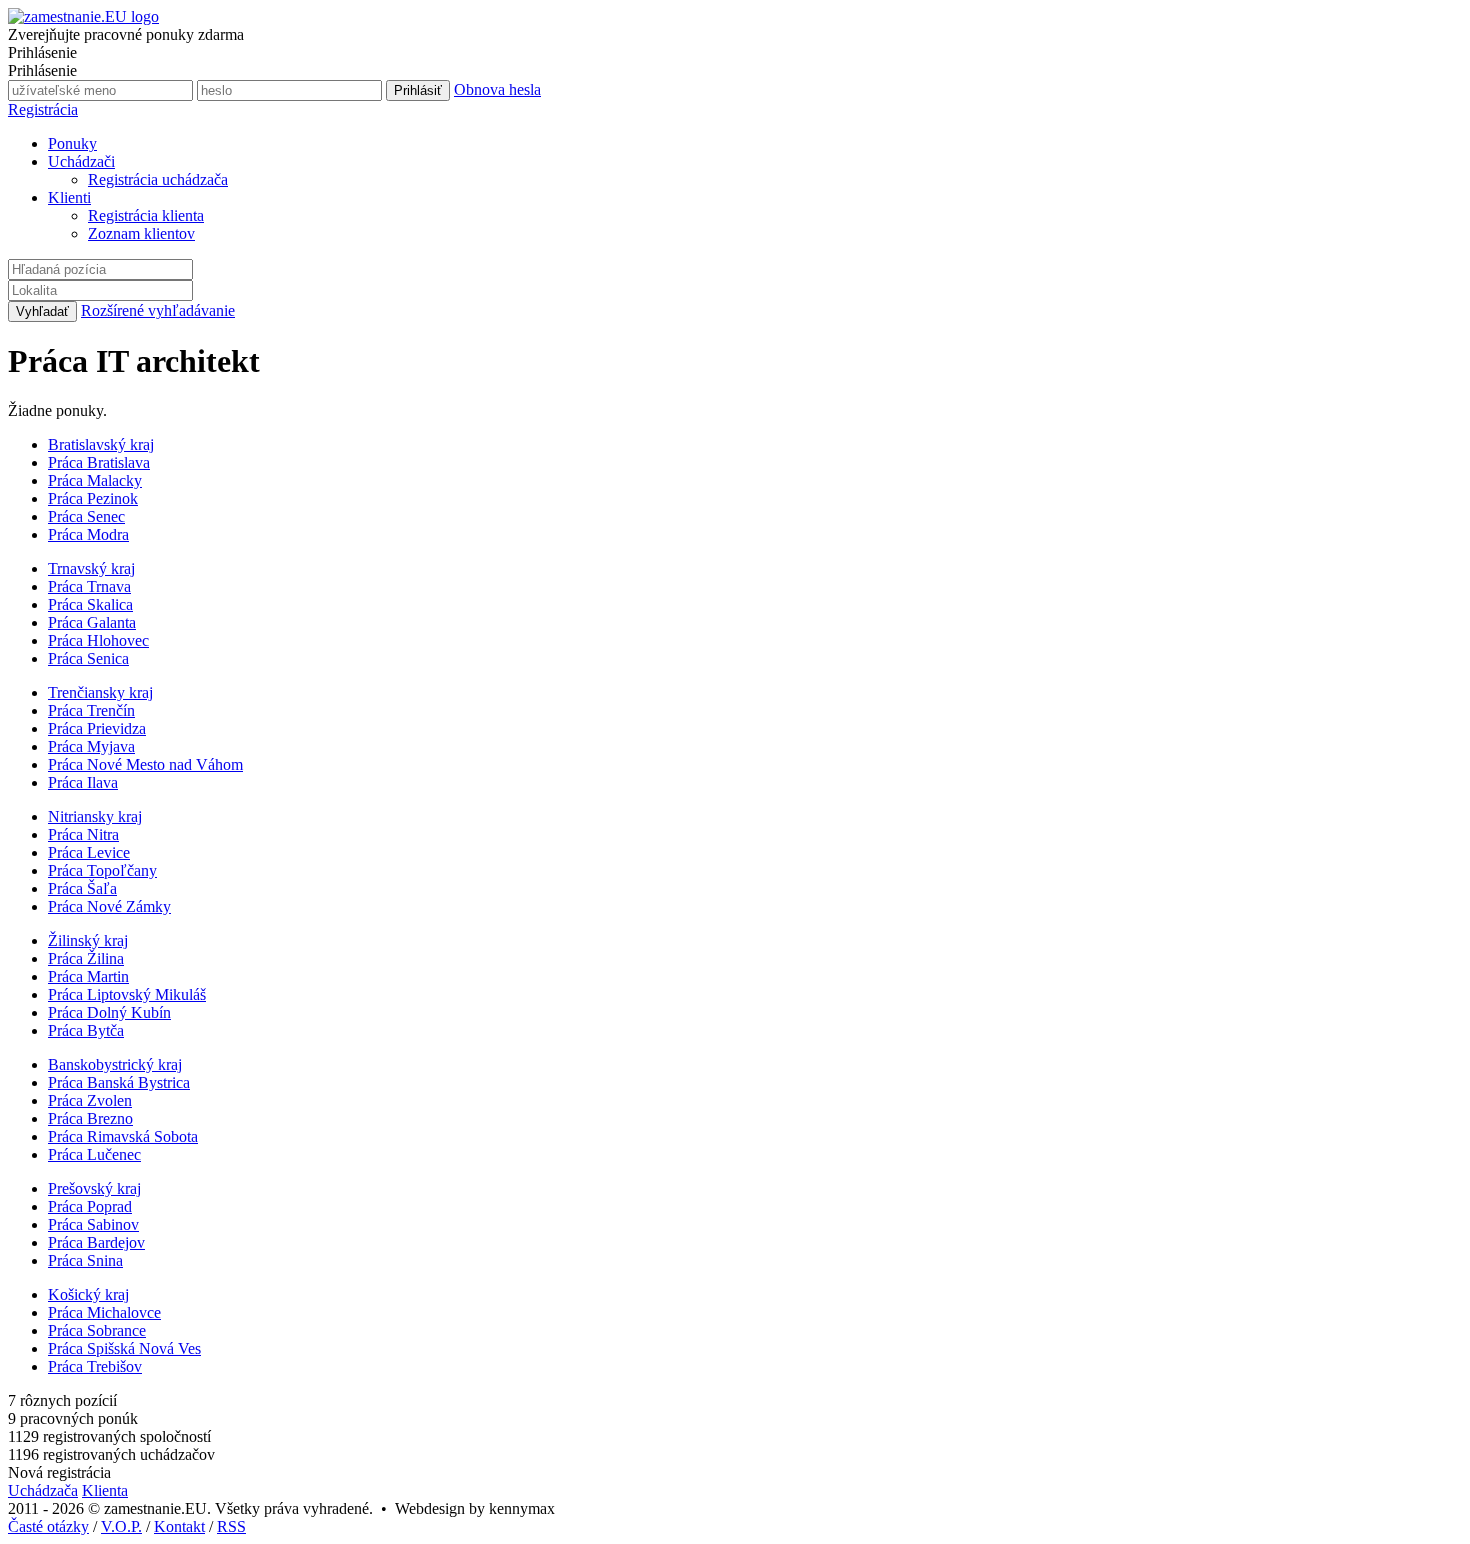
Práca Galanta (92, 622)
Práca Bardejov (96, 1242)
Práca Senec (86, 516)
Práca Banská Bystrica (119, 1082)
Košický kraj (88, 1294)
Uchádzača (43, 1490)
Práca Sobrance (97, 1330)
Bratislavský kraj (101, 444)
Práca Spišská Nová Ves (124, 1348)
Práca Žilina (86, 958)
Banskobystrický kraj (115, 1064)
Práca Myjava (91, 746)
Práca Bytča (86, 1030)
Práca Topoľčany (102, 870)
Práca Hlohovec (98, 640)
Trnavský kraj (91, 568)
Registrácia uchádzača (158, 179)
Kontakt (179, 1526)
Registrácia (43, 109)
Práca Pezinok (93, 498)
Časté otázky (48, 1526)
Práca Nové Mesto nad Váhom (145, 764)
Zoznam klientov (141, 233)
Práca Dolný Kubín (109, 1012)
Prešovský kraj (94, 1188)
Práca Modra (88, 534)
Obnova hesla (497, 89)
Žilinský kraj (88, 940)
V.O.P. (121, 1526)
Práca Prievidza (97, 728)
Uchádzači (81, 161)
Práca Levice (89, 852)
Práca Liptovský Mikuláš (127, 994)
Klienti (69, 197)
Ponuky (72, 143)
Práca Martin (88, 976)
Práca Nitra (83, 834)
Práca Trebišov (95, 1366)
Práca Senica (88, 658)
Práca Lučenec (94, 1154)
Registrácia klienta (146, 215)
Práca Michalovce (104, 1312)
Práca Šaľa (82, 888)
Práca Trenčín (91, 710)
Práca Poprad (90, 1206)
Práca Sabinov (93, 1224)
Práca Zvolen (90, 1100)
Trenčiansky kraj (100, 692)
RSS (231, 1526)
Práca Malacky (95, 480)
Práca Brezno (90, 1118)
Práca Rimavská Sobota (123, 1136)
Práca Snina (85, 1260)
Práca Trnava (89, 586)
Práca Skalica (90, 604)
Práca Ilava (83, 782)
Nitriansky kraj (95, 816)
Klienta (105, 1490)
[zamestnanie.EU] (83, 16)
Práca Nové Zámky (109, 906)
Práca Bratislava (99, 462)
